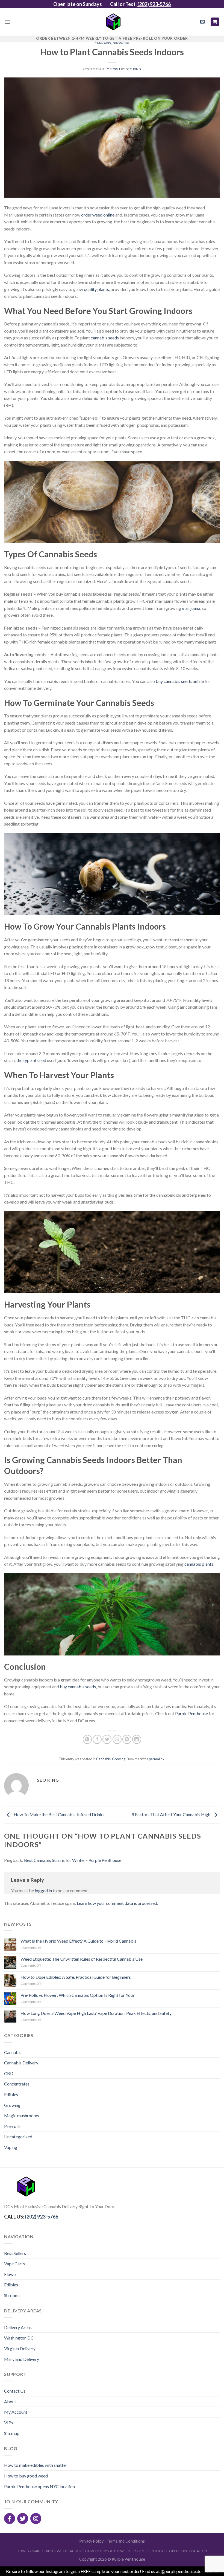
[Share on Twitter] (107, 1739)
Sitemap (12, 2433)
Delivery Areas (18, 2327)
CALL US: (31, 2217)
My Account (16, 2412)
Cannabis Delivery (21, 2063)
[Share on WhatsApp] (87, 1739)
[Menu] (7, 22)
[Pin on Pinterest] (127, 1739)
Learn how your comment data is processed (117, 1903)
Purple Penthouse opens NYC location (39, 2486)
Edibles (11, 2094)
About (10, 2402)
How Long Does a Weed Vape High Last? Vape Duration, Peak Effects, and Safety (96, 2013)
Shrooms (12, 2295)
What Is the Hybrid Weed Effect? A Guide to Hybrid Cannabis (78, 1941)
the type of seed (31, 1060)
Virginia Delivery (20, 2348)
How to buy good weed (26, 2476)
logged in (43, 1890)
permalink (157, 1759)
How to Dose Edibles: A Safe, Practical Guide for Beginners (76, 1977)
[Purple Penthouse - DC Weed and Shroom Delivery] (112, 22)
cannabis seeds (105, 338)
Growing (121, 43)
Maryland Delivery (22, 2359)
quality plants (96, 289)
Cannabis (103, 43)
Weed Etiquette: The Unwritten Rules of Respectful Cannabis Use (82, 1959)
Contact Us (15, 2391)
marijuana (191, 608)
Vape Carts (14, 2264)
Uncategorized (18, 2137)
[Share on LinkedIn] (137, 1739)
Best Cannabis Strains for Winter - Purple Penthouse (73, 1860)
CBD (9, 2073)
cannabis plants (199, 1564)
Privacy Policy (91, 2541)
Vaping (11, 2147)
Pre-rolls (12, 2126)
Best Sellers (15, 2253)
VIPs (9, 2423)
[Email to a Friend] (117, 1739)
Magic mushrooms (22, 2115)
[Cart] (215, 22)
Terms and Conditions (126, 2541)
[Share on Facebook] (97, 1739)
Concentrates (17, 2084)
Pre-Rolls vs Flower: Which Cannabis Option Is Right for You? (78, 1995)
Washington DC (19, 2338)
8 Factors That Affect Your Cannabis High (171, 1814)
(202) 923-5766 (154, 4)
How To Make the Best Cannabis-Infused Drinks (59, 1814)
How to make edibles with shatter (36, 2465)
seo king (134, 69)
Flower (11, 2274)
